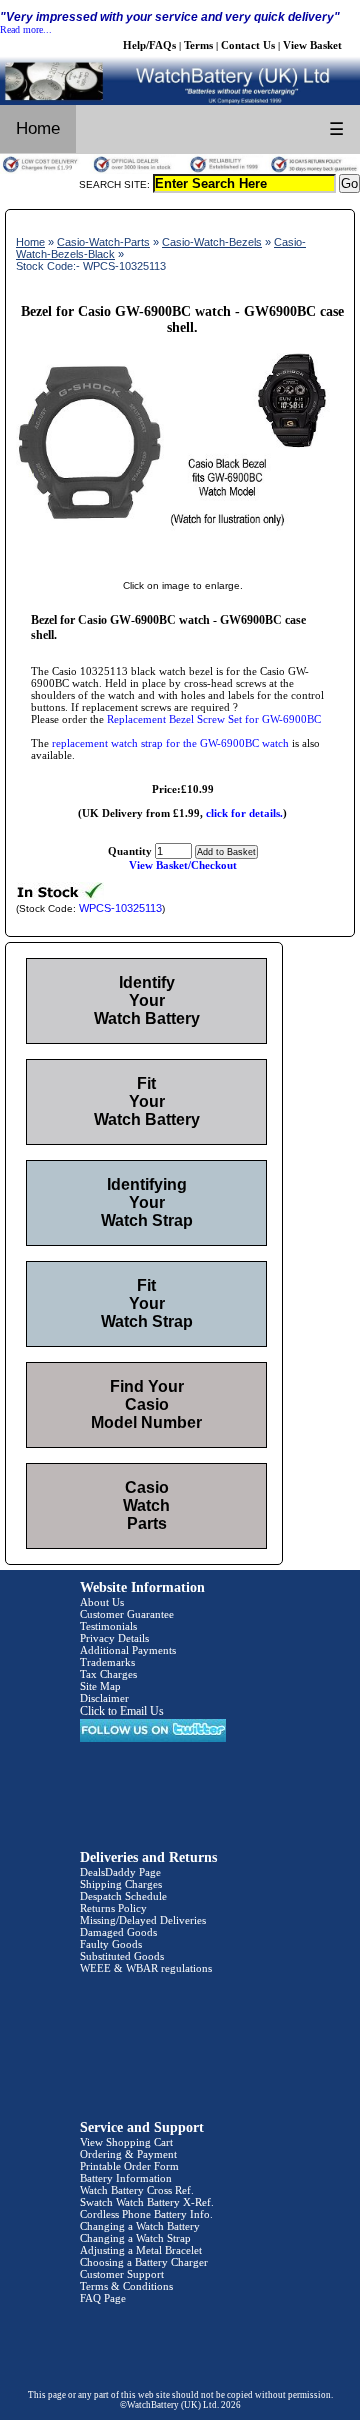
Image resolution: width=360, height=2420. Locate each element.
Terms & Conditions (126, 2286)
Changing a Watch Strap (135, 2238)
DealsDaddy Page (120, 1872)
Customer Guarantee (127, 1614)
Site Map (100, 1686)
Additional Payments (128, 1650)
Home (38, 128)
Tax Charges (108, 1674)
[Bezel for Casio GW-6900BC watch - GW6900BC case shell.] (182, 565)
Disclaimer (104, 1698)
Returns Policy (113, 1908)
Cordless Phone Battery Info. (146, 2214)
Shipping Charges (121, 1884)
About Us (102, 1602)
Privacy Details (114, 1638)
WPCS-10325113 (120, 908)
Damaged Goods (118, 1932)
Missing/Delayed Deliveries (143, 1920)
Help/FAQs (149, 45)
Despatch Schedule (123, 1896)
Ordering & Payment (128, 2154)
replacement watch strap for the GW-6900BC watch (170, 743)
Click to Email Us (122, 1711)
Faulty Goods (111, 1944)
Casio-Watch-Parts (103, 242)
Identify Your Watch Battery (147, 1000)
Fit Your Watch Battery (147, 1101)
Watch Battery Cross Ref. (137, 2190)
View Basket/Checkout (183, 865)
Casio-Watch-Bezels (212, 242)
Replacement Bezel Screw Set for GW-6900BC (214, 719)
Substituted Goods (122, 1956)
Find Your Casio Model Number (146, 1404)
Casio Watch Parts (146, 1505)
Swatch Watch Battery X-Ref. (147, 2202)
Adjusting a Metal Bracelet (141, 2250)
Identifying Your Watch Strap (147, 1202)
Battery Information (126, 2178)
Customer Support (122, 2274)
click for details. (244, 813)
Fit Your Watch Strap (147, 1303)
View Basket (312, 45)
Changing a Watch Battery (140, 2226)
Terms (198, 45)
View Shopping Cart (126, 2142)
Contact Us (248, 45)
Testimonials (108, 1626)
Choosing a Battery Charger (144, 2262)
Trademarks (107, 1662)
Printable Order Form (129, 2166)
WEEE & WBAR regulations (146, 1968)
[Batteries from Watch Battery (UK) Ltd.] (180, 101)
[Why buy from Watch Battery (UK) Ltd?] (180, 170)
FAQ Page (103, 2298)
